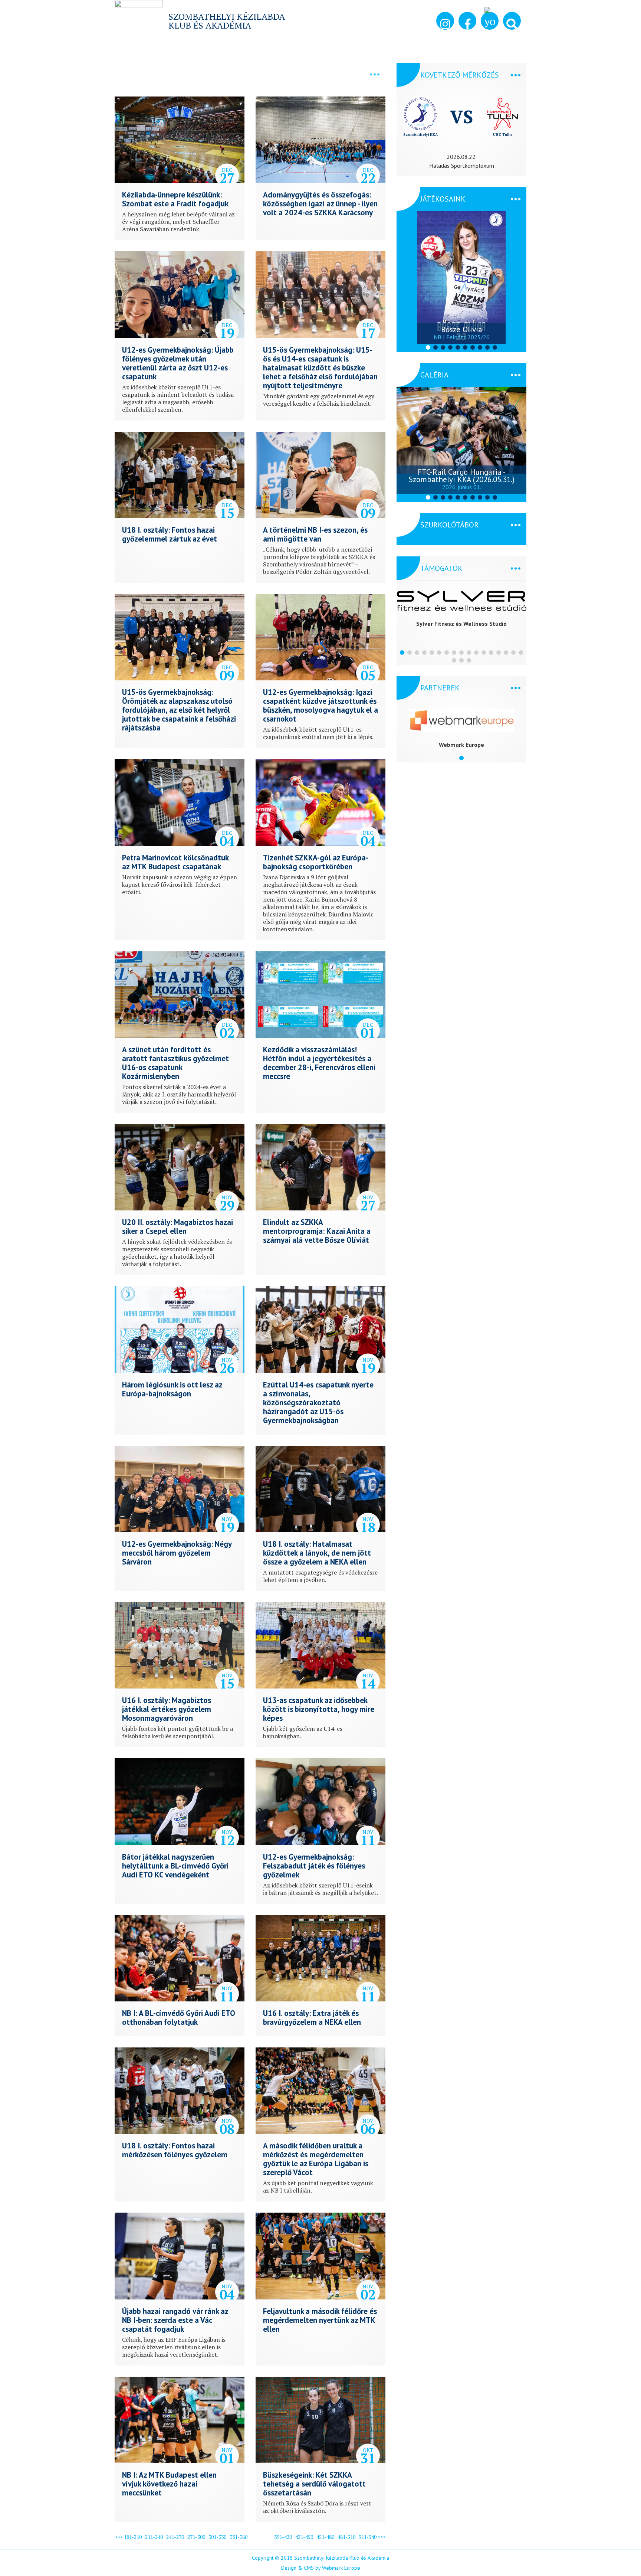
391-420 (283, 2537)
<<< (119, 2537)
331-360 (239, 2537)
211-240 (154, 2537)
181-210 (133, 2537)
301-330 (217, 2537)
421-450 (304, 2537)
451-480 (325, 2537)
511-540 (368, 2537)
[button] (512, 21)
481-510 (346, 2537)
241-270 (175, 2537)
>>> (382, 2537)
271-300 (196, 2537)
